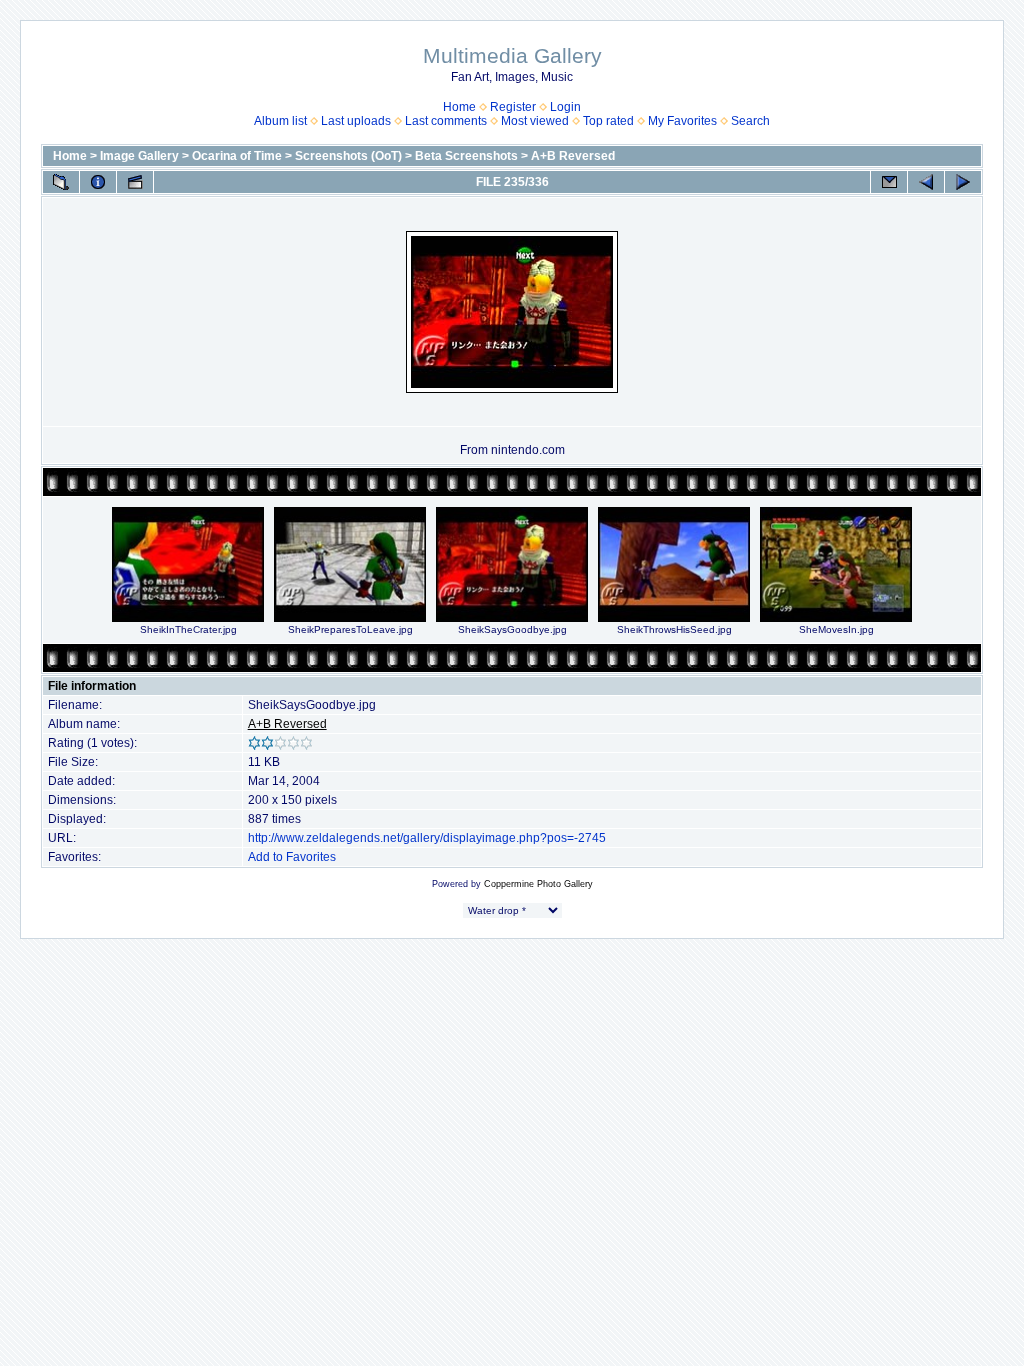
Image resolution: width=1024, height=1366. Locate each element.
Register (513, 107)
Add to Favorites (292, 857)
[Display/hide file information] (98, 182)
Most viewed (535, 121)
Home (459, 107)
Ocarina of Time (237, 156)
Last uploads (356, 121)
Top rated (608, 121)
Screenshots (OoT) (348, 156)
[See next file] (963, 182)
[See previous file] (926, 182)
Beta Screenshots (466, 156)
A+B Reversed (573, 156)
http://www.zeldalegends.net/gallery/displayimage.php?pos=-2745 (427, 838)
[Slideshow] (135, 182)
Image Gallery (139, 156)
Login (565, 107)
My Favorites (682, 121)
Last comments (446, 121)
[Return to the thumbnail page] (61, 182)
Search (750, 121)
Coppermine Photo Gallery (538, 884)
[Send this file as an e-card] (889, 182)
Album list (280, 121)
